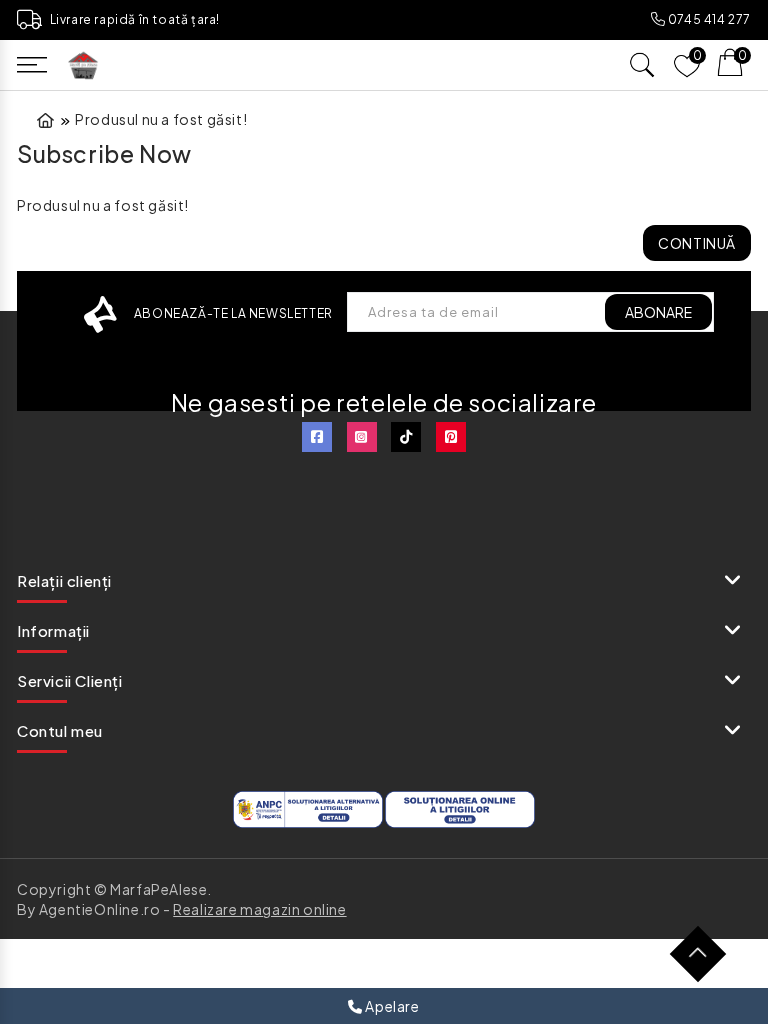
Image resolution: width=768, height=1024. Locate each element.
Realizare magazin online (259, 909)
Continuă (697, 243)
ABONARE (658, 312)
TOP (705, 961)
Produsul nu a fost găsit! (161, 119)
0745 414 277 (708, 19)
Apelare (391, 1006)
